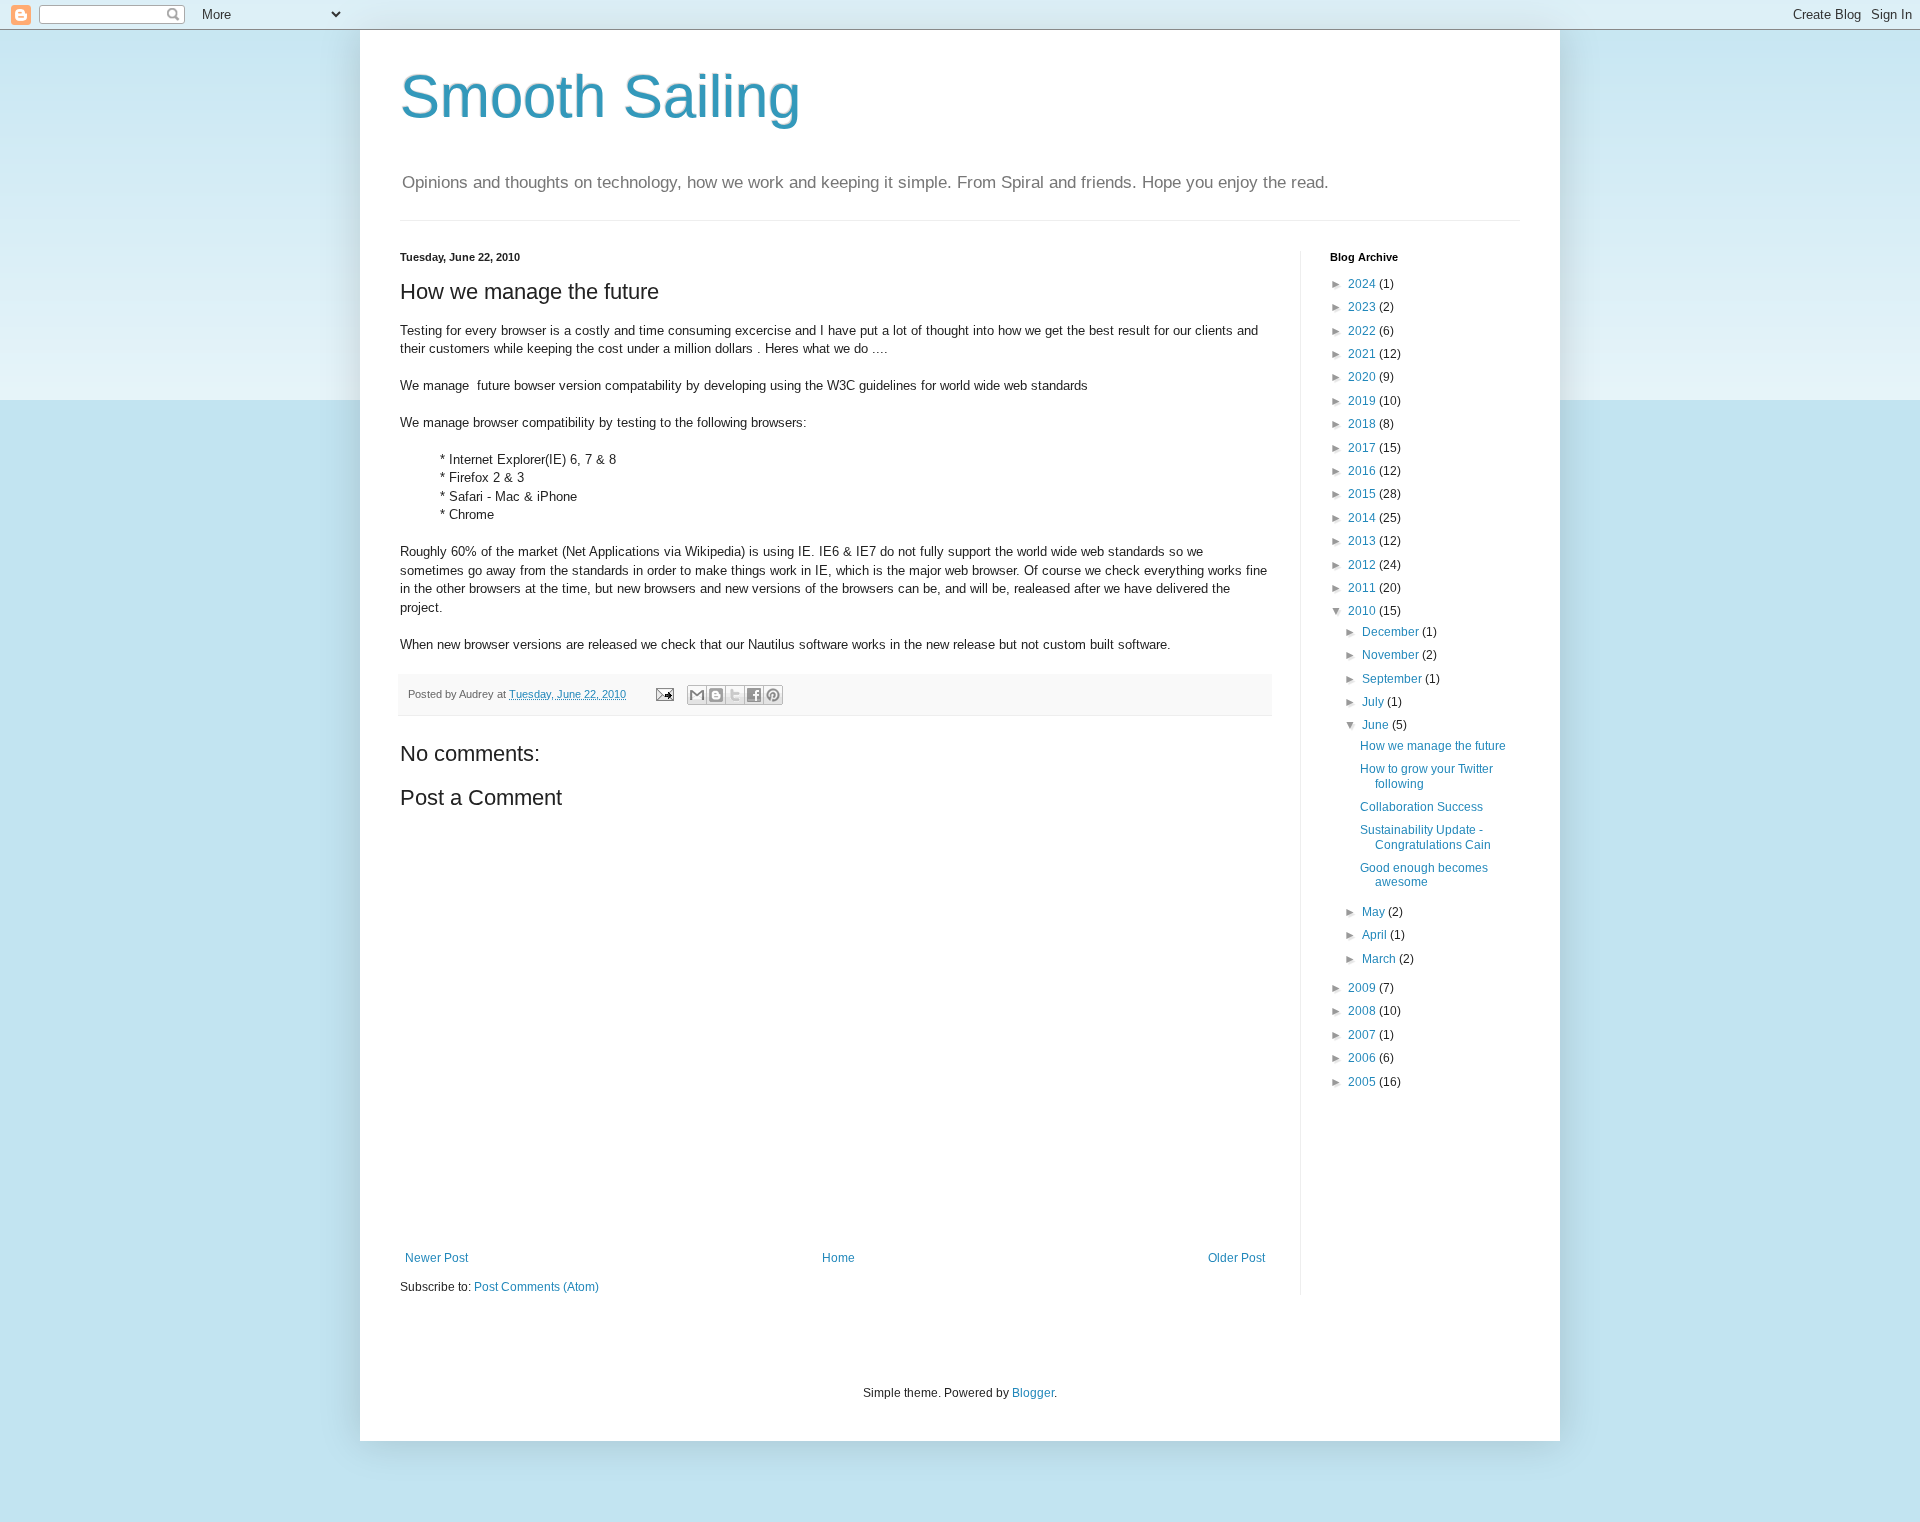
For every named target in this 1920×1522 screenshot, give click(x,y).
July (1374, 702)
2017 (1363, 448)
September (1393, 679)
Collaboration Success (1421, 807)
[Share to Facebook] (754, 695)
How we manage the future (1433, 746)
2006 (1363, 1058)
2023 (1363, 307)
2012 (1363, 565)
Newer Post (436, 1258)
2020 (1363, 377)
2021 (1363, 354)
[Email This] (697, 695)
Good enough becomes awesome (1424, 875)
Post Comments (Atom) (536, 1287)
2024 (1363, 284)
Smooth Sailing (600, 96)
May (1375, 912)
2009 (1363, 988)
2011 (1363, 588)
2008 (1363, 1011)
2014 (1363, 518)
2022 (1363, 331)
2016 (1363, 471)
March (1380, 959)
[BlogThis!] (716, 695)
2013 (1363, 541)
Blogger (1033, 1393)
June (1377, 725)
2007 (1363, 1035)
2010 (1363, 611)
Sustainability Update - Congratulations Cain (1425, 837)
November (1392, 655)
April (1376, 935)
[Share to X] (735, 695)
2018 (1363, 424)
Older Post (1236, 1258)
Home (838, 1258)
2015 (1363, 494)
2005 (1363, 1082)
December (1392, 632)
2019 (1363, 401)
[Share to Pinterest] (773, 695)
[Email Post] (664, 694)
